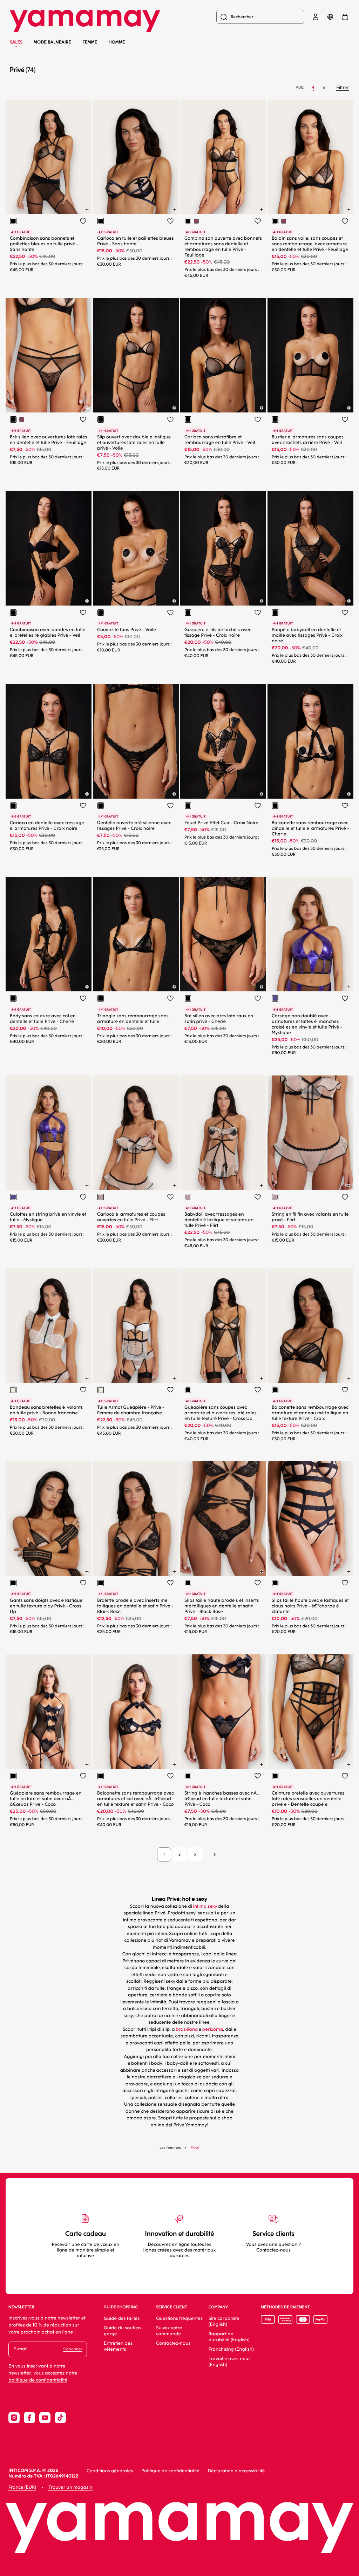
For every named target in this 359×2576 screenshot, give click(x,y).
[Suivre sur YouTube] (45, 2418)
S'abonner (73, 2349)
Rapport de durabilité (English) (229, 2337)
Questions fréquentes (179, 2319)
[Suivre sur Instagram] (14, 2418)
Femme (90, 42)
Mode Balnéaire (52, 42)
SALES (16, 42)
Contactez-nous (173, 2343)
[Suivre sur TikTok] (60, 2418)
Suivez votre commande (169, 2331)
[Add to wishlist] (83, 221)
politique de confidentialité (38, 2380)
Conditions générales (110, 2471)
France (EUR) (22, 2488)
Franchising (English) (231, 2349)
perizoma (213, 2030)
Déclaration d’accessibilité (236, 2471)
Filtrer (343, 88)
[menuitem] (260, 17)
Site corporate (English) (224, 2322)
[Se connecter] (316, 17)
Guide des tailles (122, 2319)
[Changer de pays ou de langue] (330, 17)
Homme (117, 42)
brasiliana (187, 2030)
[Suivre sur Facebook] (29, 2418)
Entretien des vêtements (118, 2346)
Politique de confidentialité (171, 2471)
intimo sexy (205, 1907)
